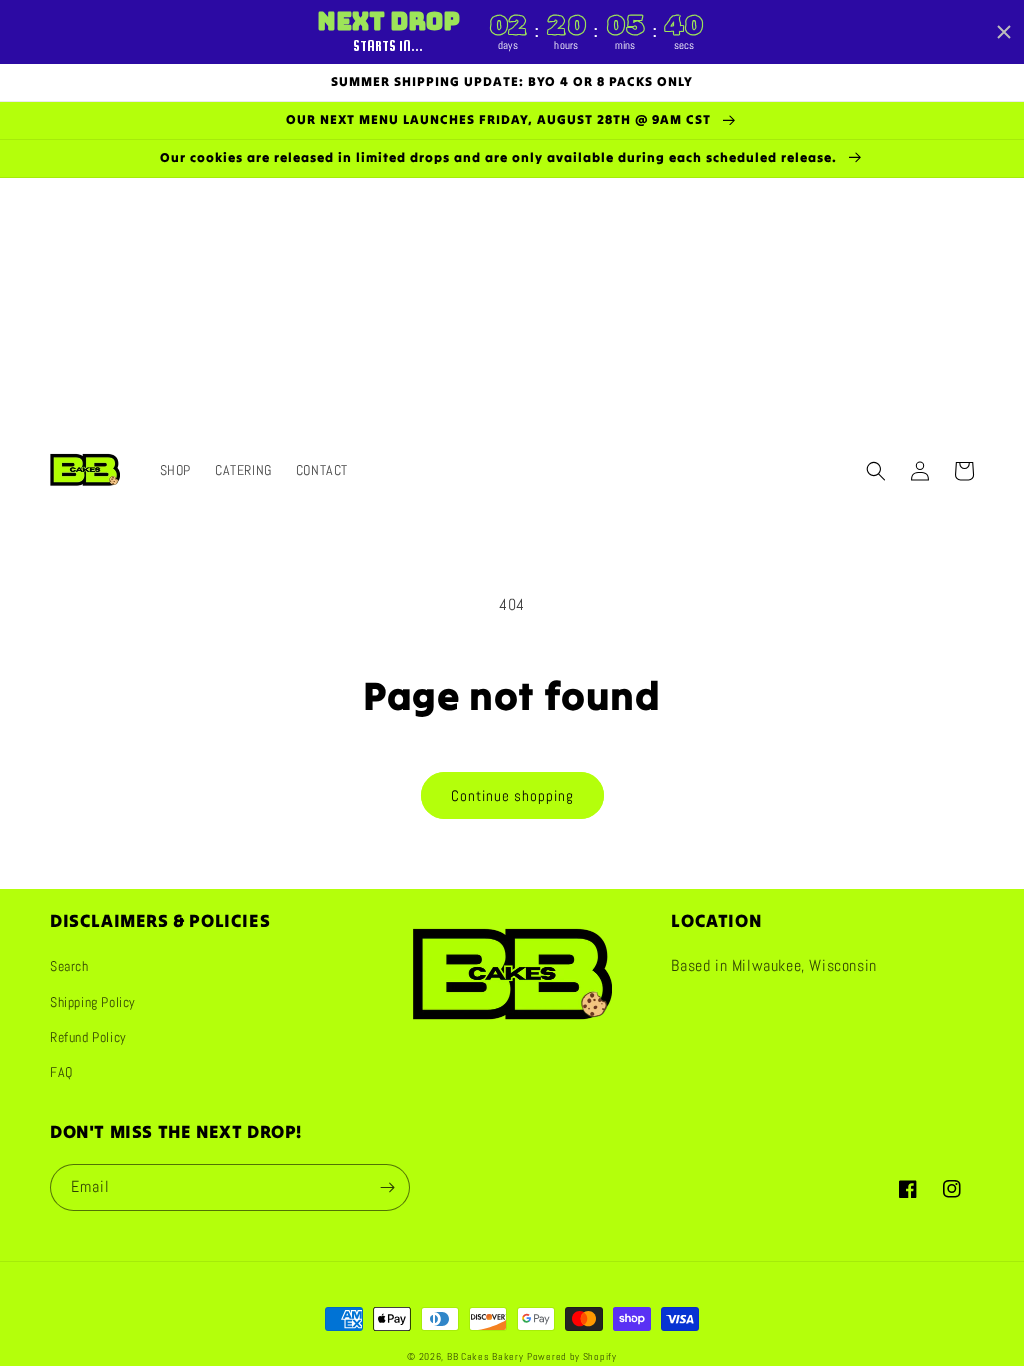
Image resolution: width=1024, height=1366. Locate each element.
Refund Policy (88, 1037)
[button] (876, 471)
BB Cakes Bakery (485, 1356)
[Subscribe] (387, 1187)
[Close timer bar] (1004, 32)
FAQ (61, 1072)
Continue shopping (512, 795)
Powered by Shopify (572, 1356)
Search (69, 966)
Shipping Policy (93, 1002)
